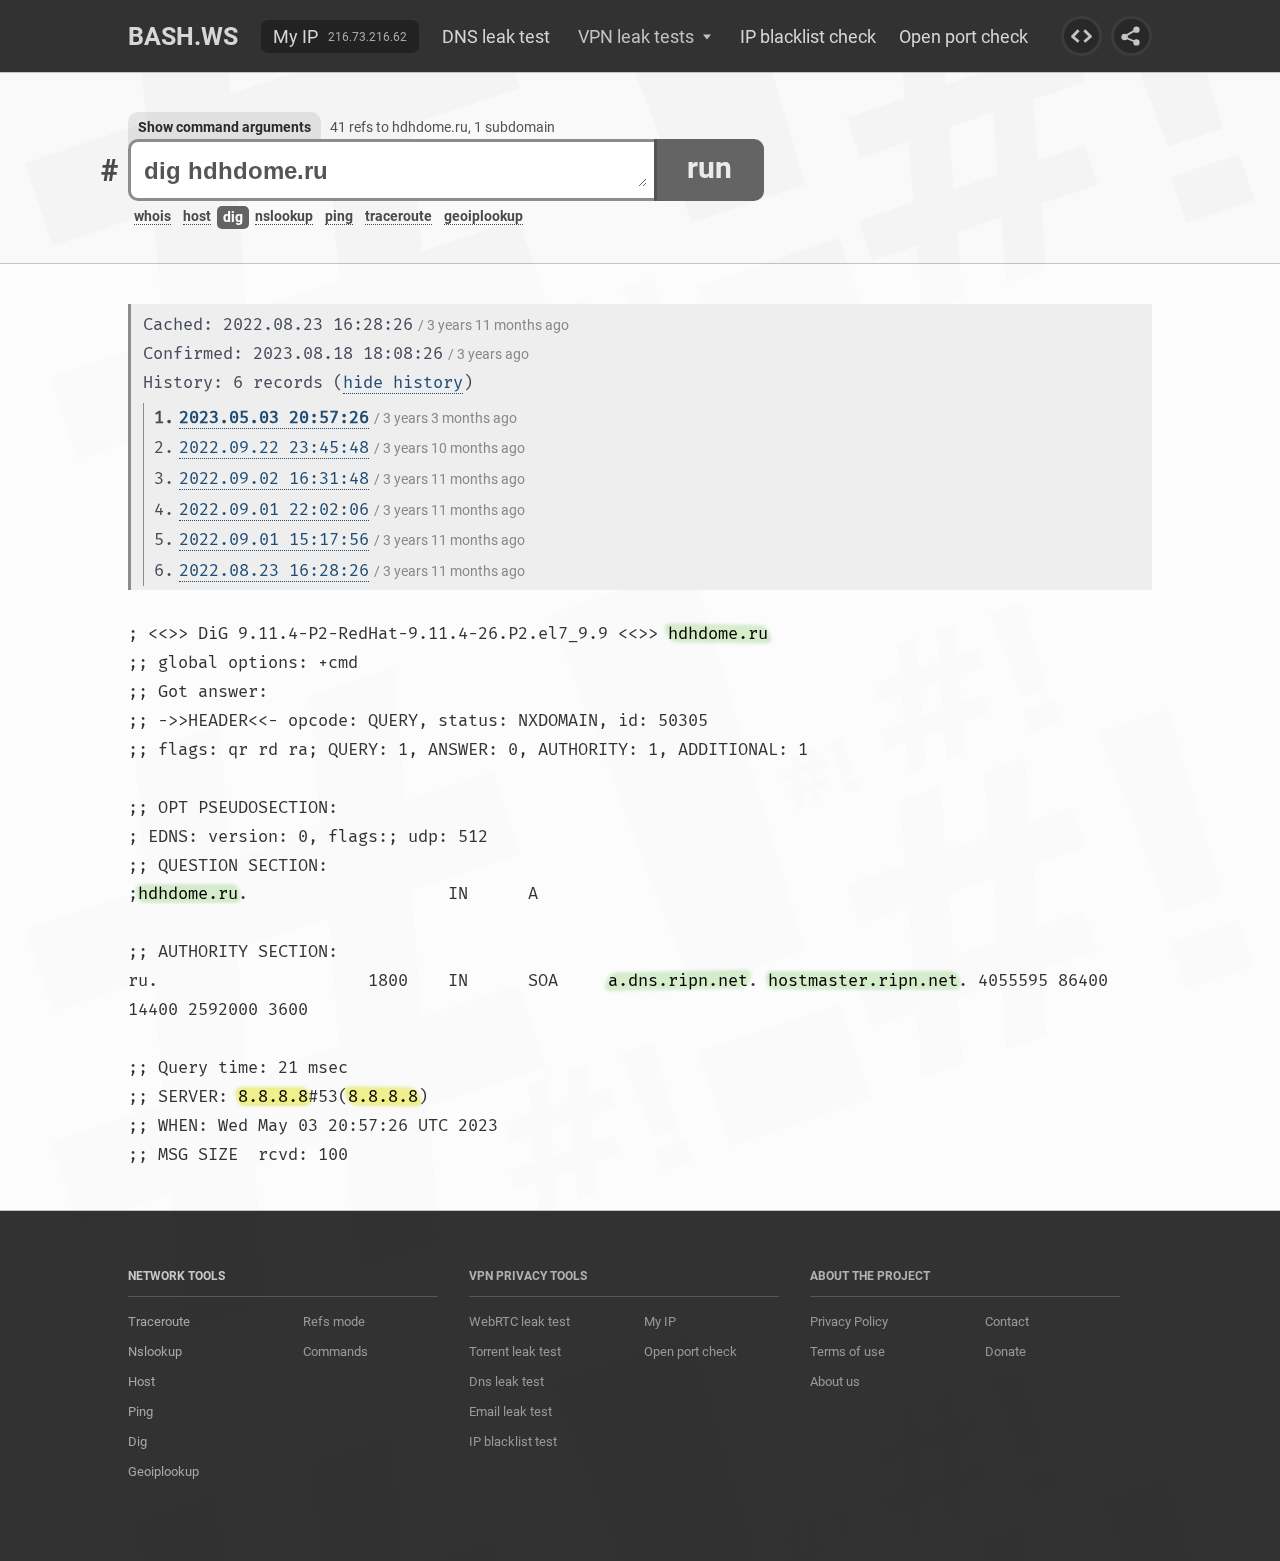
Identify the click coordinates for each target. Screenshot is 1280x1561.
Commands (335, 1351)
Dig (137, 1441)
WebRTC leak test (519, 1321)
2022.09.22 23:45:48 (274, 447)
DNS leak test (496, 36)
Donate (1005, 1351)
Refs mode (334, 1321)
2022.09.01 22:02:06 (274, 509)
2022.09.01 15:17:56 (274, 539)
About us (835, 1381)
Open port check (963, 36)
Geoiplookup (163, 1471)
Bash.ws (183, 36)
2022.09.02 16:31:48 (274, 478)
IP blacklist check (808, 36)
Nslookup (155, 1351)
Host (141, 1381)
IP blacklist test (513, 1441)
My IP (295, 36)
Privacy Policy (849, 1321)
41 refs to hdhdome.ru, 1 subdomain (442, 127)
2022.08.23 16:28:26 (274, 570)
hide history (403, 382)
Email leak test (510, 1411)
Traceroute (159, 1321)
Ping (140, 1411)
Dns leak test (506, 1381)
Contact (1007, 1321)
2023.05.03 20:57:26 (274, 417)
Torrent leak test (515, 1351)
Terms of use (847, 1351)
